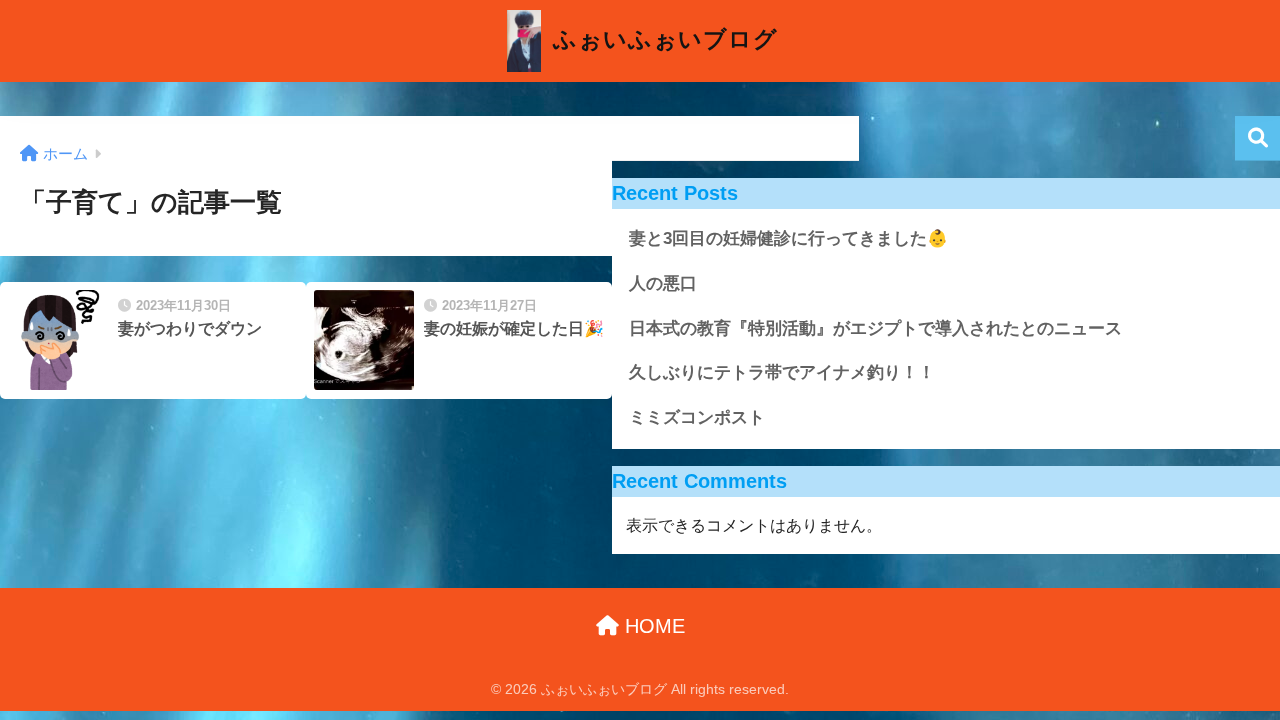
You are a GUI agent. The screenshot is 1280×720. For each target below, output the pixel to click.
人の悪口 (663, 283)
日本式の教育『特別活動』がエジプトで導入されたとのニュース (875, 328)
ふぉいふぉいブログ (662, 39)
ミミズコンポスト (697, 417)
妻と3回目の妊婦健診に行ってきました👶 (788, 238)
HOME (652, 626)
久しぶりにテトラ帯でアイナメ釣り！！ (782, 372)
